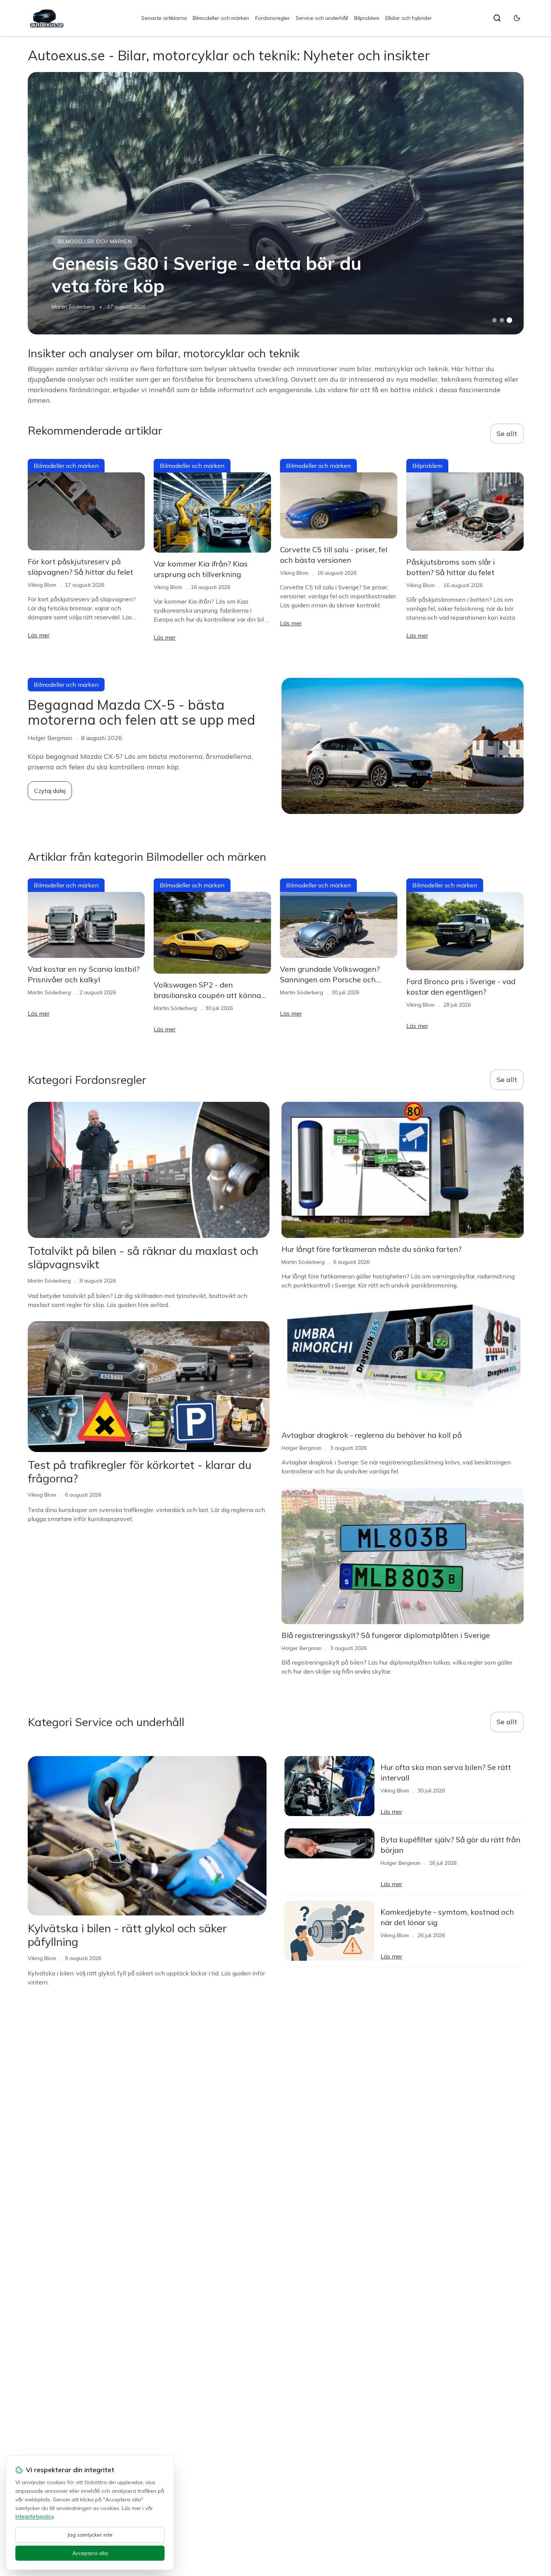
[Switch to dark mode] (517, 18)
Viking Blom (42, 585)
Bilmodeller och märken (221, 18)
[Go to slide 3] (509, 320)
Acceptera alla (90, 2553)
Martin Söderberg (73, 307)
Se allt (507, 434)
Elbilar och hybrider (409, 18)
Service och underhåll (322, 18)
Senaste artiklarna (164, 18)
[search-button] (497, 18)
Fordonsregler (273, 18)
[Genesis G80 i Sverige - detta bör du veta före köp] (276, 203)
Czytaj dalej (50, 791)
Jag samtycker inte (90, 2535)
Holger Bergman (302, 1448)
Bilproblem (367, 18)
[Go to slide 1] (494, 320)
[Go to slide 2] (502, 320)
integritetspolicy (34, 2516)
